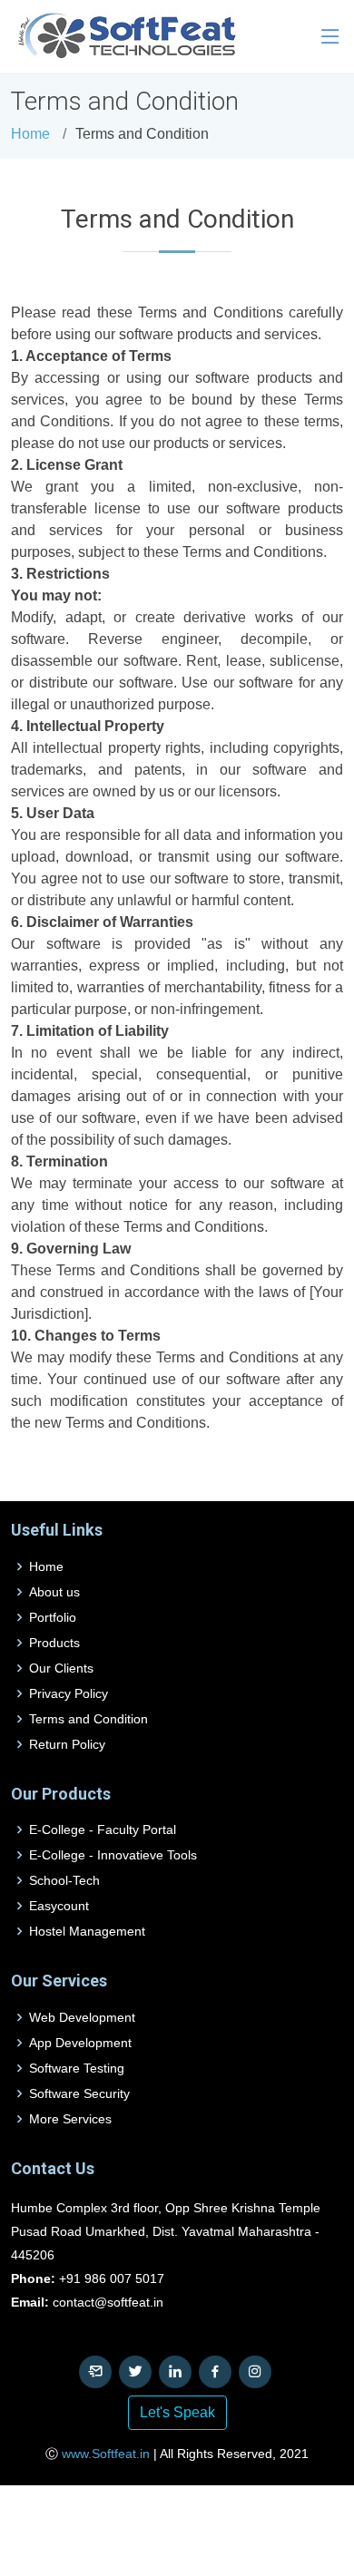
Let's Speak (177, 2412)
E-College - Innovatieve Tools (113, 1855)
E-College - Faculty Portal (103, 1830)
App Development (80, 2043)
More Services (70, 2119)
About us (54, 1592)
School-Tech (64, 1880)
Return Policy (67, 1744)
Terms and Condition (88, 1719)
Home (30, 134)
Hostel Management (87, 1931)
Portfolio (53, 1617)
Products (54, 1643)
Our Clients (61, 1668)
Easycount (59, 1906)
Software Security (79, 2093)
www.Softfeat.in (106, 2454)
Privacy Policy (69, 1693)
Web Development (82, 2017)
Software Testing (77, 2068)
